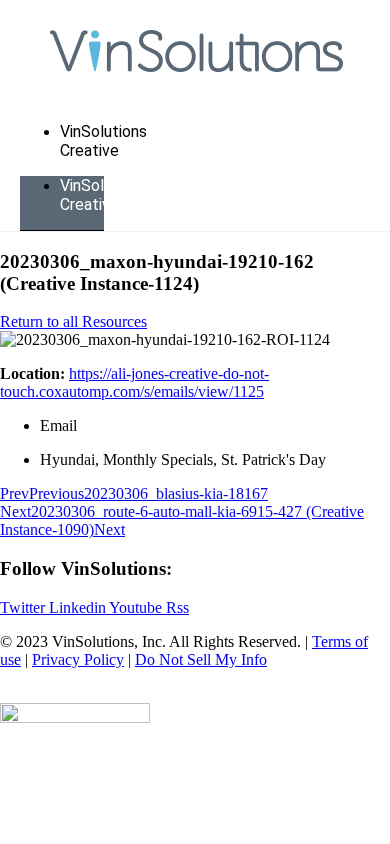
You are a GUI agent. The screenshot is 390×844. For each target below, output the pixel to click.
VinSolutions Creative (103, 141)
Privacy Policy (78, 659)
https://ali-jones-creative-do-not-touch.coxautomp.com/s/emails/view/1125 (134, 382)
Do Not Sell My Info (201, 659)
